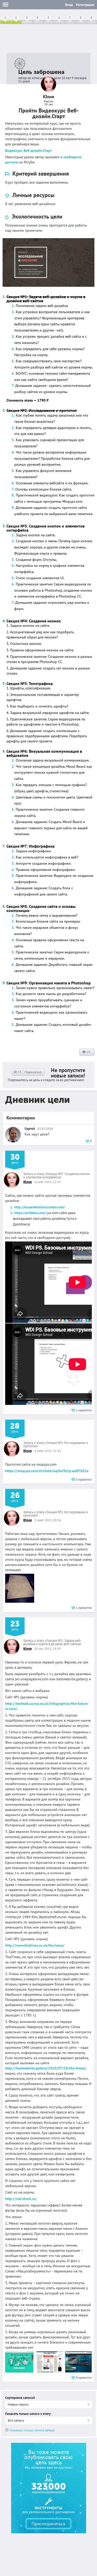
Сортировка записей (20, 2398)
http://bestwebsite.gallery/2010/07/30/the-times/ (46, 2068)
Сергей (30, 1129)
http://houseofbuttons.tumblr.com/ (40, 1207)
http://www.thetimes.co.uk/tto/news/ (35, 1945)
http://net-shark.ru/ (21, 2199)
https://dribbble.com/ (30, 1213)
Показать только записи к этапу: (28, 2414)
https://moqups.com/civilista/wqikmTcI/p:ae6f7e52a (47, 1471)
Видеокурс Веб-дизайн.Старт (29, 150)
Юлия (28, 1182)
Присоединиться (48, 2524)
